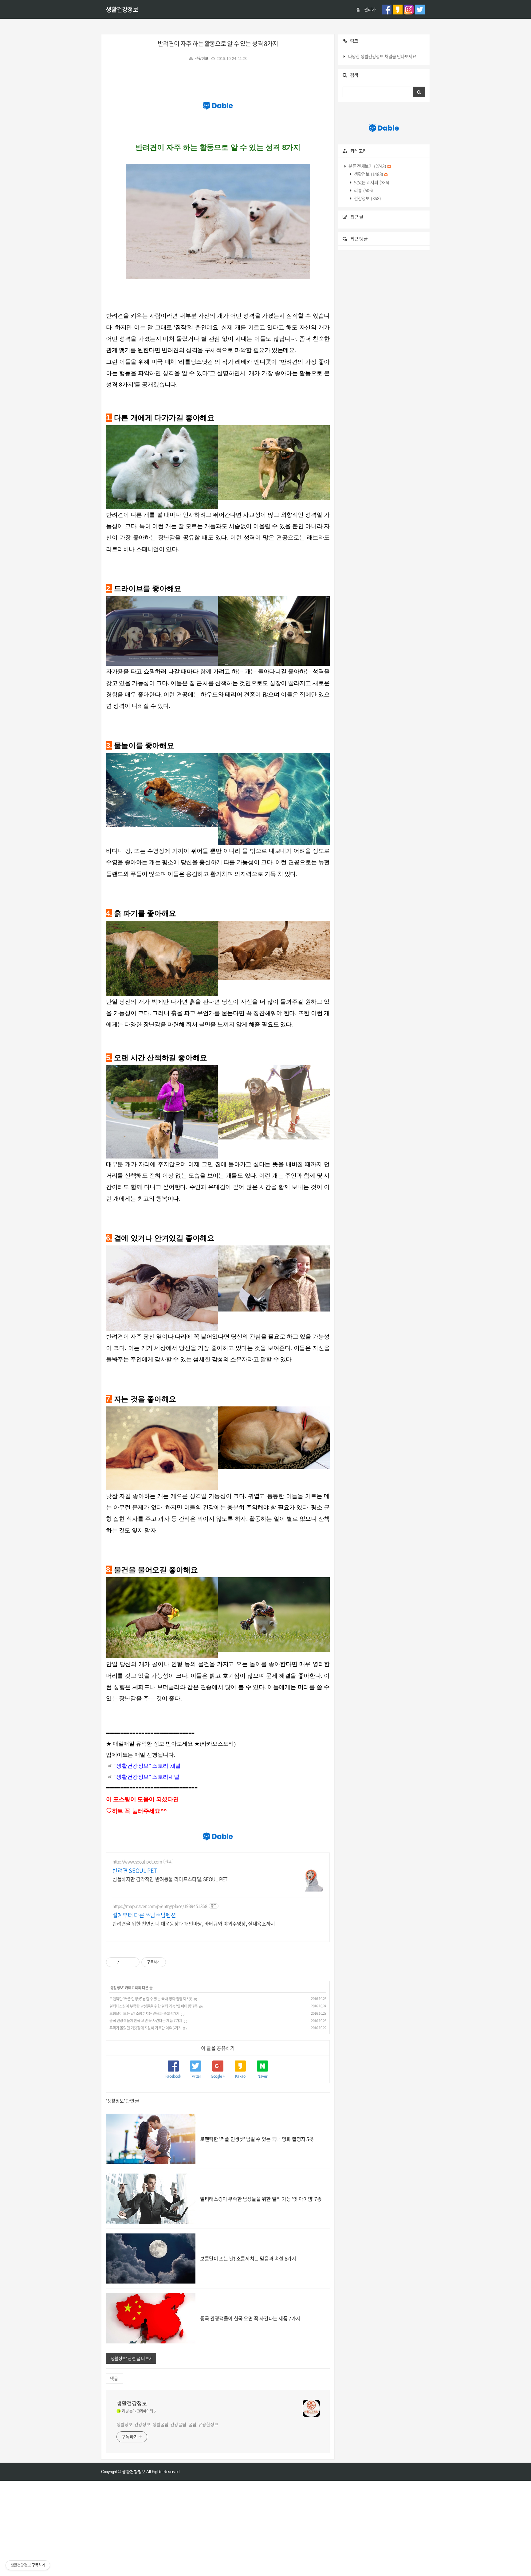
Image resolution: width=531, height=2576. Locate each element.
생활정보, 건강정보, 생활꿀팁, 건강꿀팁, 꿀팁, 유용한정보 (167, 2424)
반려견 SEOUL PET (135, 1871)
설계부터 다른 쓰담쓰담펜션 (144, 1915)
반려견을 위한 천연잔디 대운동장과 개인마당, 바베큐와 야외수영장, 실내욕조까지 (194, 1923)
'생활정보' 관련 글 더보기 (131, 2358)
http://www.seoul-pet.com (137, 1862)
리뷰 (363, 190)
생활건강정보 (122, 9)
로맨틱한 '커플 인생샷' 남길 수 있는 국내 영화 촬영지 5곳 (151, 1999)
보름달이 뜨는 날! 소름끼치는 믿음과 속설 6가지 (144, 2013)
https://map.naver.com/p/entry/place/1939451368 (160, 1906)
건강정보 (367, 198)
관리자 (370, 9)
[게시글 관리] (133, 1962)
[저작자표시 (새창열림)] (169, 1962)
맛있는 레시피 (371, 182)
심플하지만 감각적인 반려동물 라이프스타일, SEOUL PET (170, 1879)
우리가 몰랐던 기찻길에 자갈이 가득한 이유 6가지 (145, 2028)
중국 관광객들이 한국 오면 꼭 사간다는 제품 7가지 (146, 2021)
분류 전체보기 (367, 166)
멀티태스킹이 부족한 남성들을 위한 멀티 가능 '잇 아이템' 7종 (153, 2006)
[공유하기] (125, 1962)
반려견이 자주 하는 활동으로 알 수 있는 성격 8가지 (218, 43)
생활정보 (202, 58)
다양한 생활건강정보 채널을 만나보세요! (383, 56)
